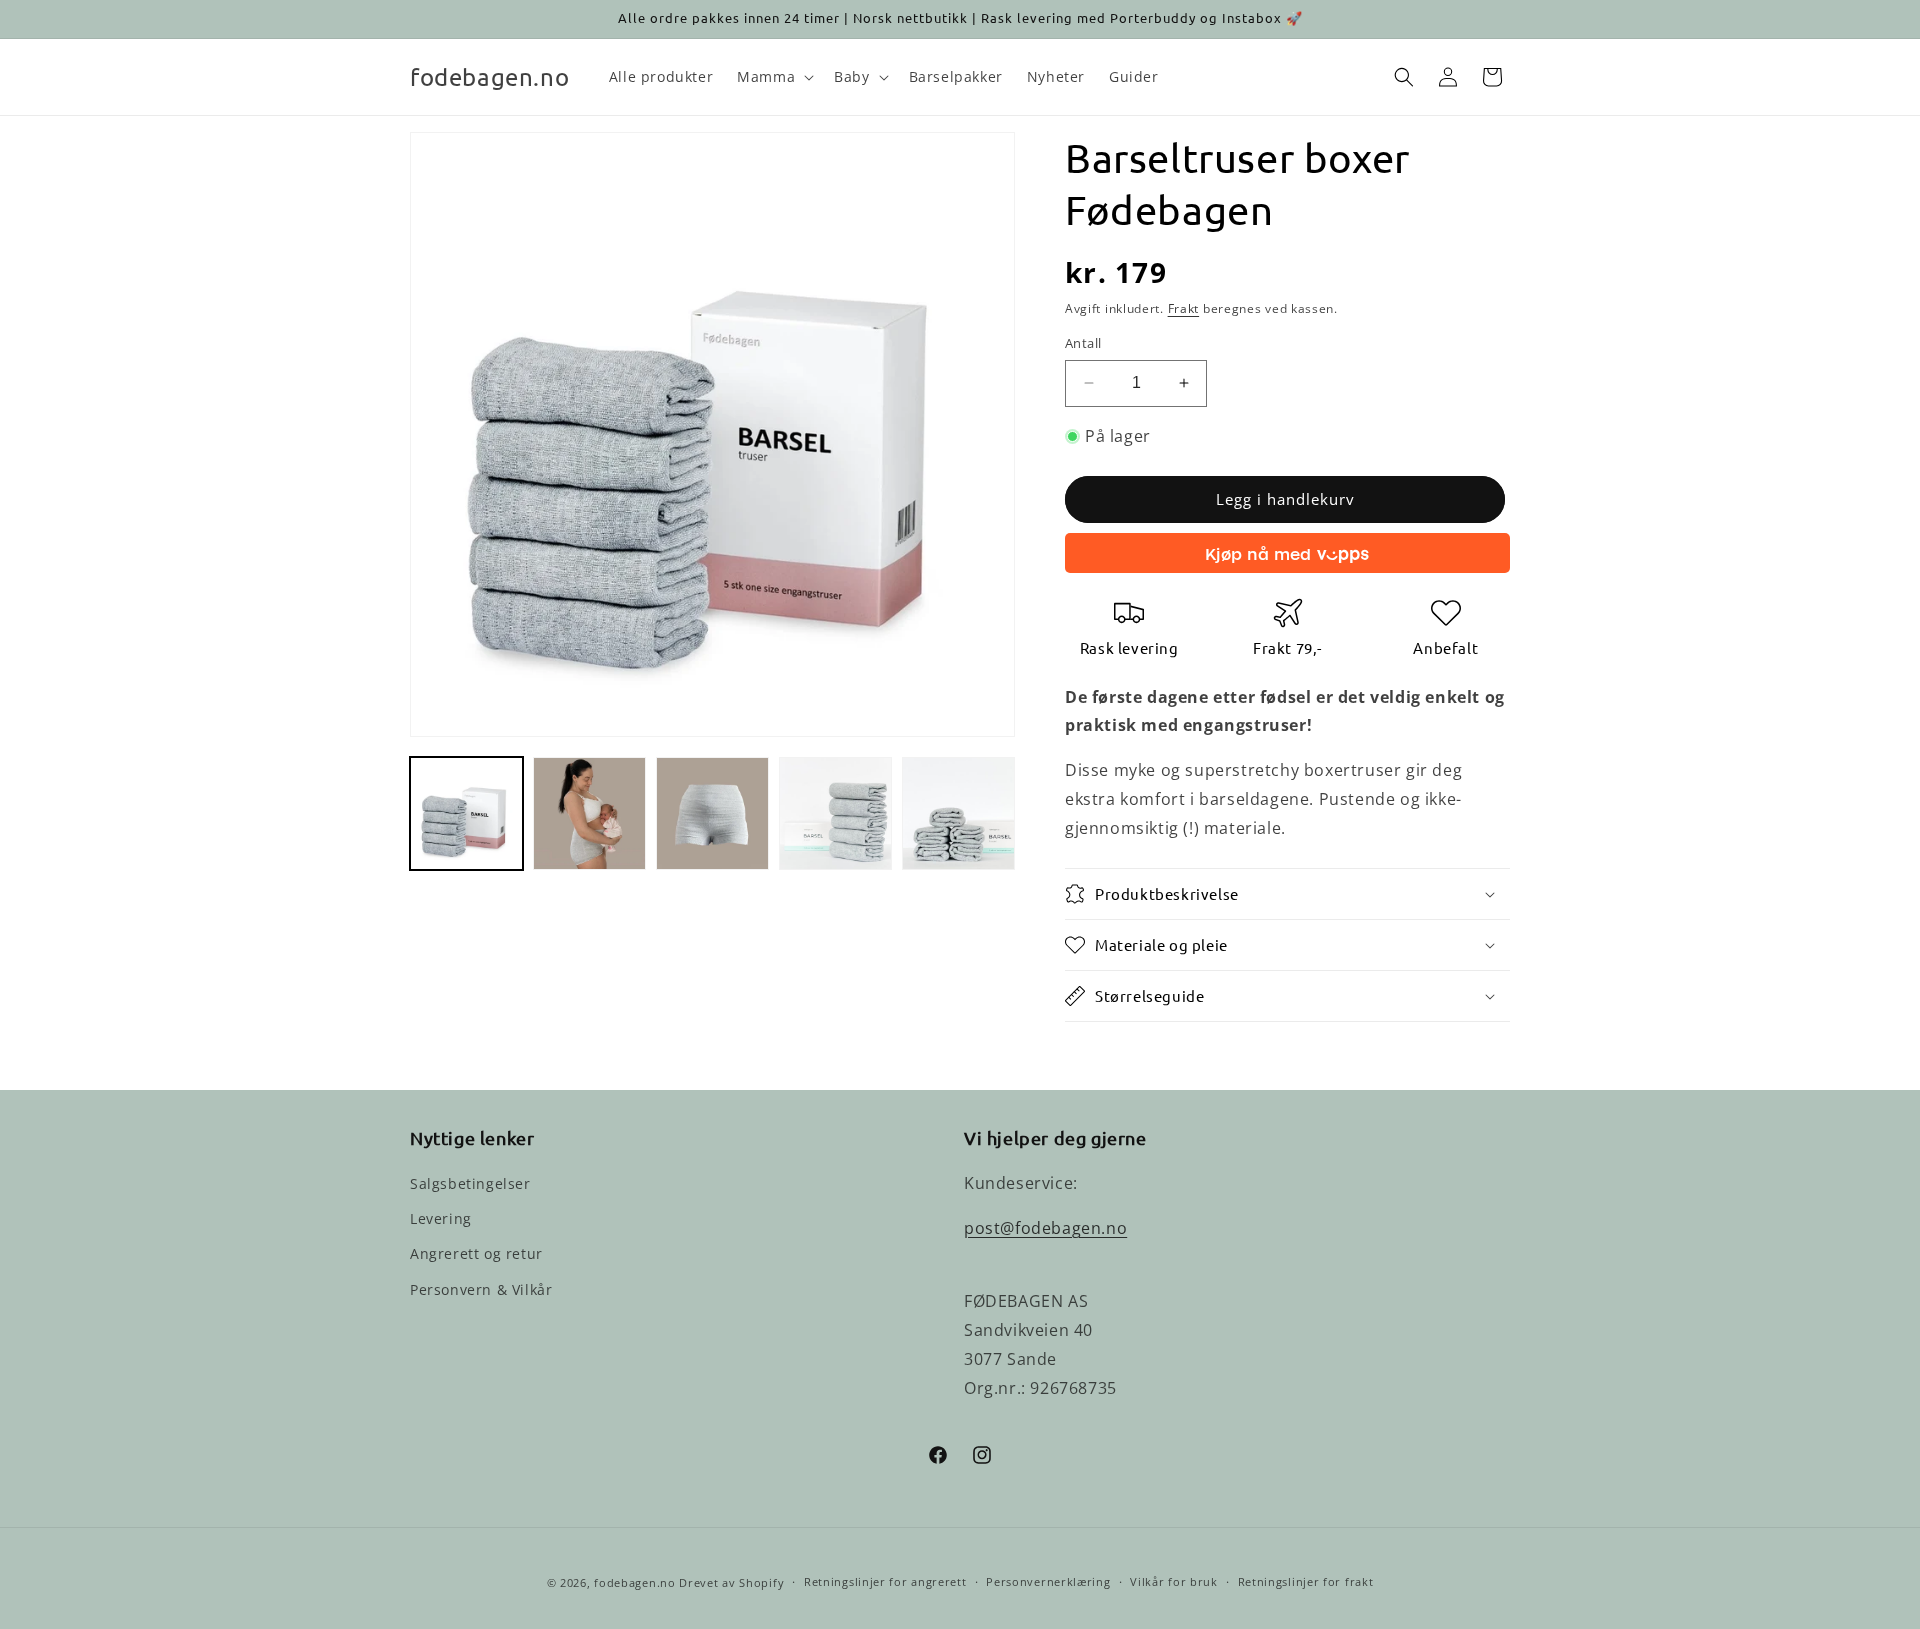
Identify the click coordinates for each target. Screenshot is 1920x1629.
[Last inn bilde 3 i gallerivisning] (712, 813)
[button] (773, 77)
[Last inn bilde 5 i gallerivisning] (958, 813)
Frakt (1184, 308)
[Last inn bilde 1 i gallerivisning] (466, 813)
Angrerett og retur (476, 1253)
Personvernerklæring (1048, 1581)
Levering (441, 1218)
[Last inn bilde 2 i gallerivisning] (589, 813)
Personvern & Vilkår (481, 1289)
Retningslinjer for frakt (1306, 1581)
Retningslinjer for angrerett (885, 1581)
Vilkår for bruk (1174, 1581)
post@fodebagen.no (1045, 1228)
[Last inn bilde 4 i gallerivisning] (835, 813)
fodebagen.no (634, 1582)
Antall (1083, 343)
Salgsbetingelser (470, 1183)
